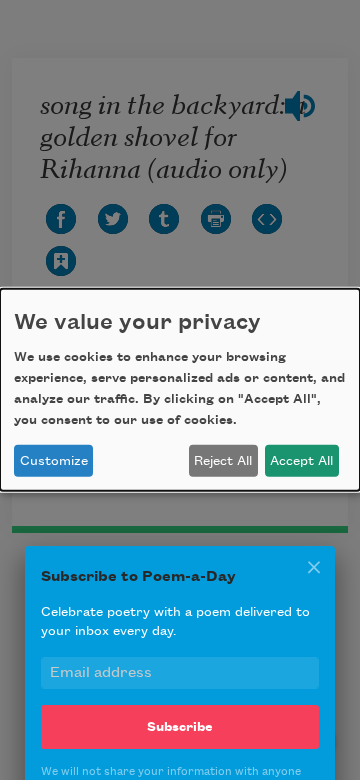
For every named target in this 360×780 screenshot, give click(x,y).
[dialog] (180, 390)
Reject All (223, 461)
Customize (54, 461)
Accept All (301, 461)
